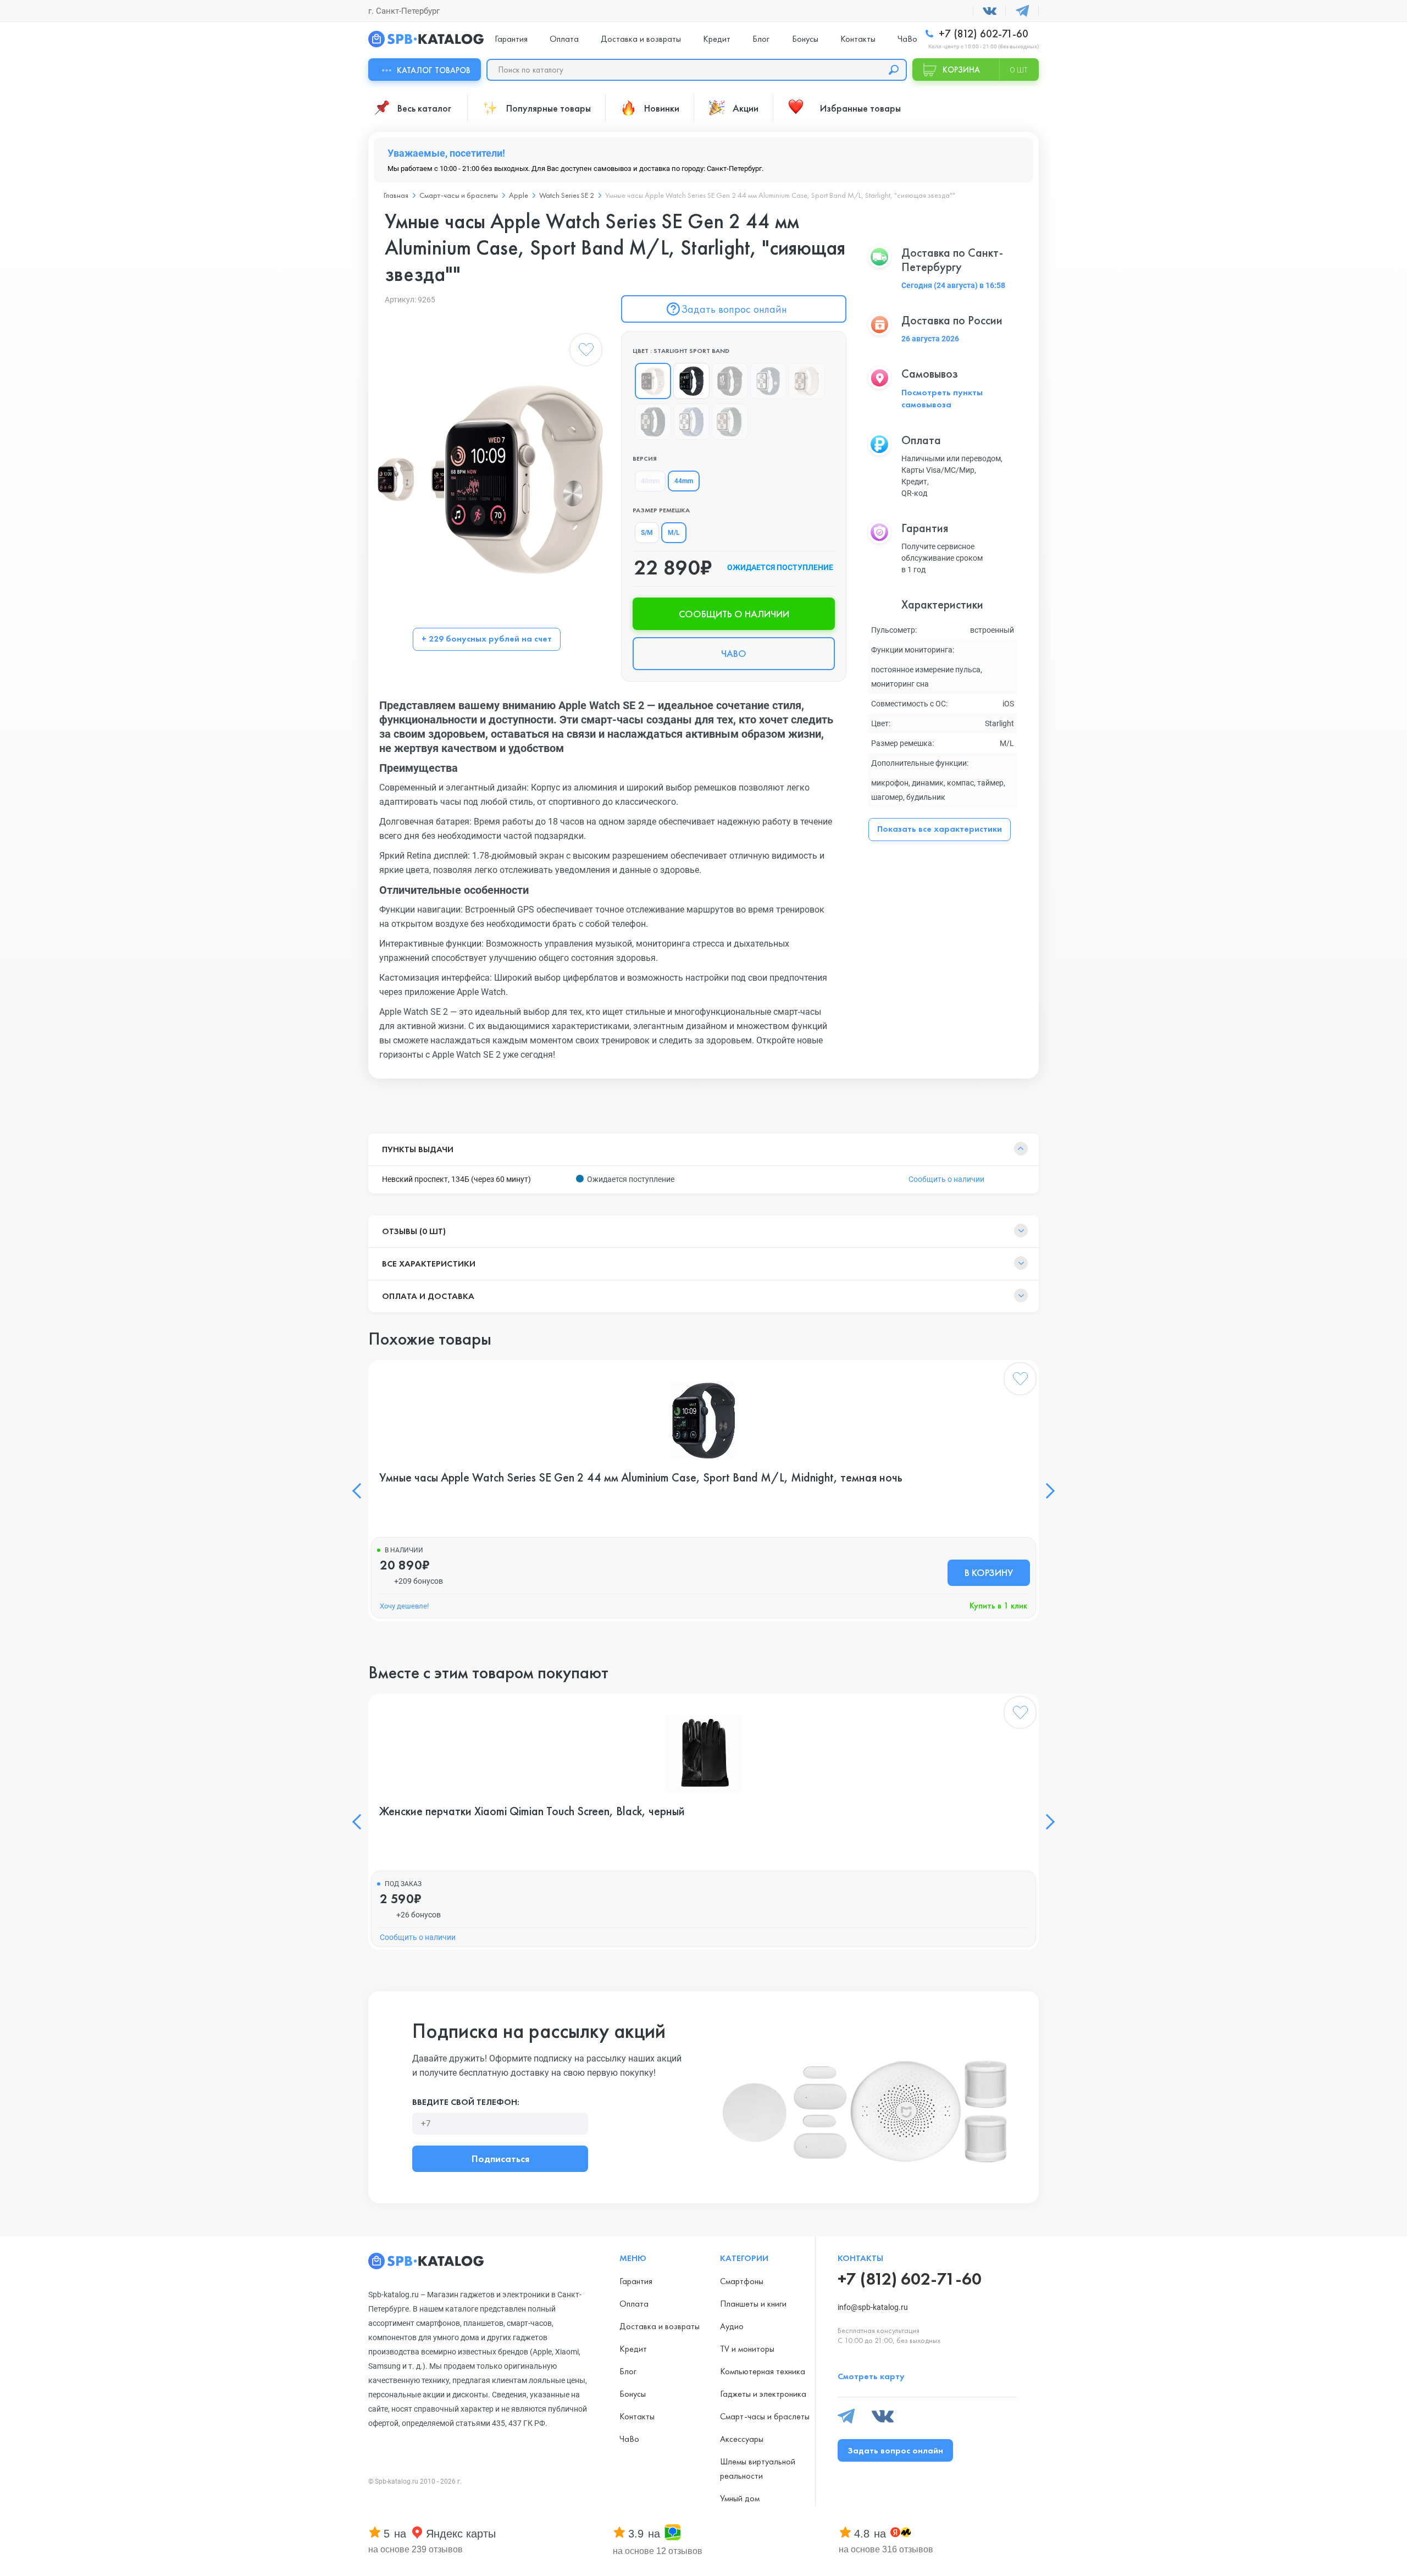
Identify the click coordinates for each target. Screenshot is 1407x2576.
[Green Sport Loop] (730, 422)
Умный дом (740, 2498)
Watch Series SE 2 (567, 195)
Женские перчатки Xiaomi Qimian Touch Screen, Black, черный (532, 1811)
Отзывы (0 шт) (414, 1231)
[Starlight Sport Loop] (807, 381)
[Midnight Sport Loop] (653, 422)
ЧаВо (907, 39)
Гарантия (511, 39)
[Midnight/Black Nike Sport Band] (730, 381)
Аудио (732, 2326)
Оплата (564, 39)
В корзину (989, 1572)
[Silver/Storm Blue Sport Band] (768, 381)
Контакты (858, 39)
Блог (761, 39)
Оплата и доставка (428, 1296)
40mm (650, 481)
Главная (396, 195)
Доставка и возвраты (641, 39)
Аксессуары (742, 2439)
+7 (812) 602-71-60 (982, 34)
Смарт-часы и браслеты (459, 195)
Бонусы (805, 39)
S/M (647, 533)
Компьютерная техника (763, 2371)
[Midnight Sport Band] (691, 381)
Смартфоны (742, 2281)
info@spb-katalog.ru (873, 2307)
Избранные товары (860, 108)
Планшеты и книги (753, 2304)
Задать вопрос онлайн (734, 309)
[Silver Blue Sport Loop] (691, 422)
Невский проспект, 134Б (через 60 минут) (456, 1179)
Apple (519, 195)
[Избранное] (586, 352)
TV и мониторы (747, 2349)
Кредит (717, 39)
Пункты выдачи (418, 1149)
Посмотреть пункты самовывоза (942, 398)
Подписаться (500, 2158)
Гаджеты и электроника (763, 2394)
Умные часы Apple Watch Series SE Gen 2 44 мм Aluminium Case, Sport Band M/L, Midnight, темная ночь (641, 1478)
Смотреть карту (871, 2376)
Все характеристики (429, 1264)
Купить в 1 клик (998, 1605)
